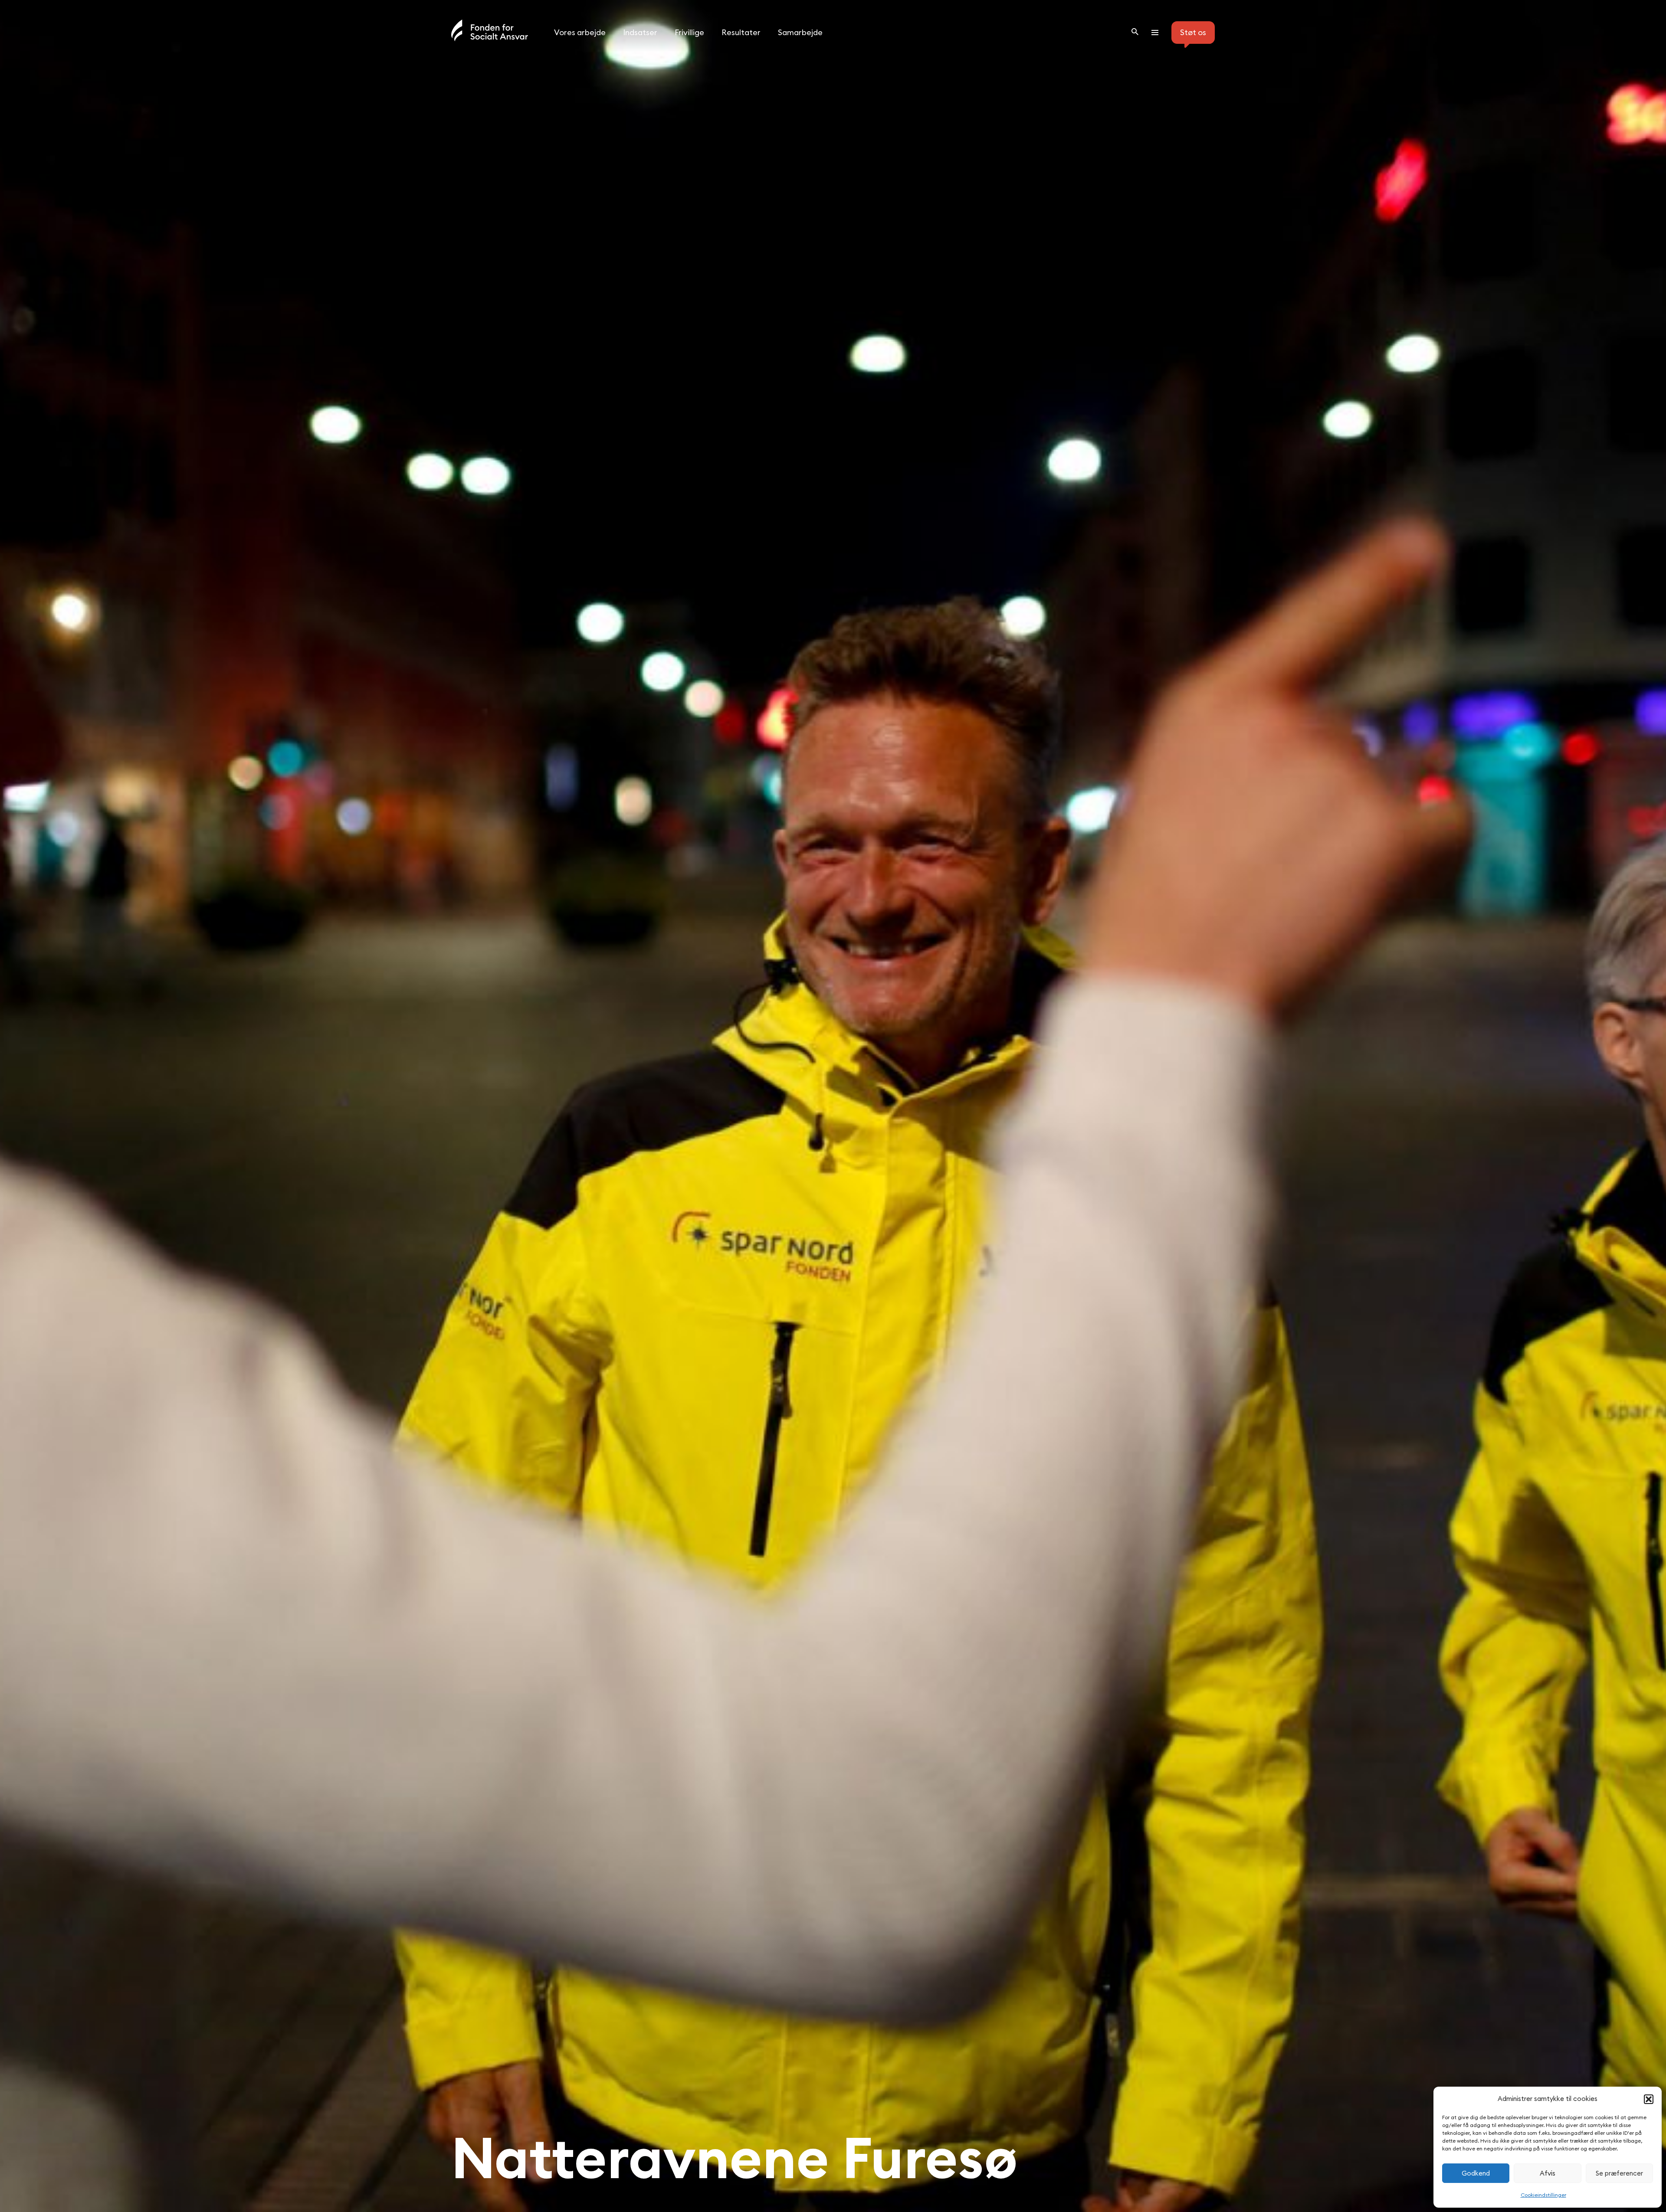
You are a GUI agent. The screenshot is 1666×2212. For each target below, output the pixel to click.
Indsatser (640, 32)
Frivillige (689, 32)
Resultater (741, 32)
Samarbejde (800, 32)
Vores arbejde (580, 32)
